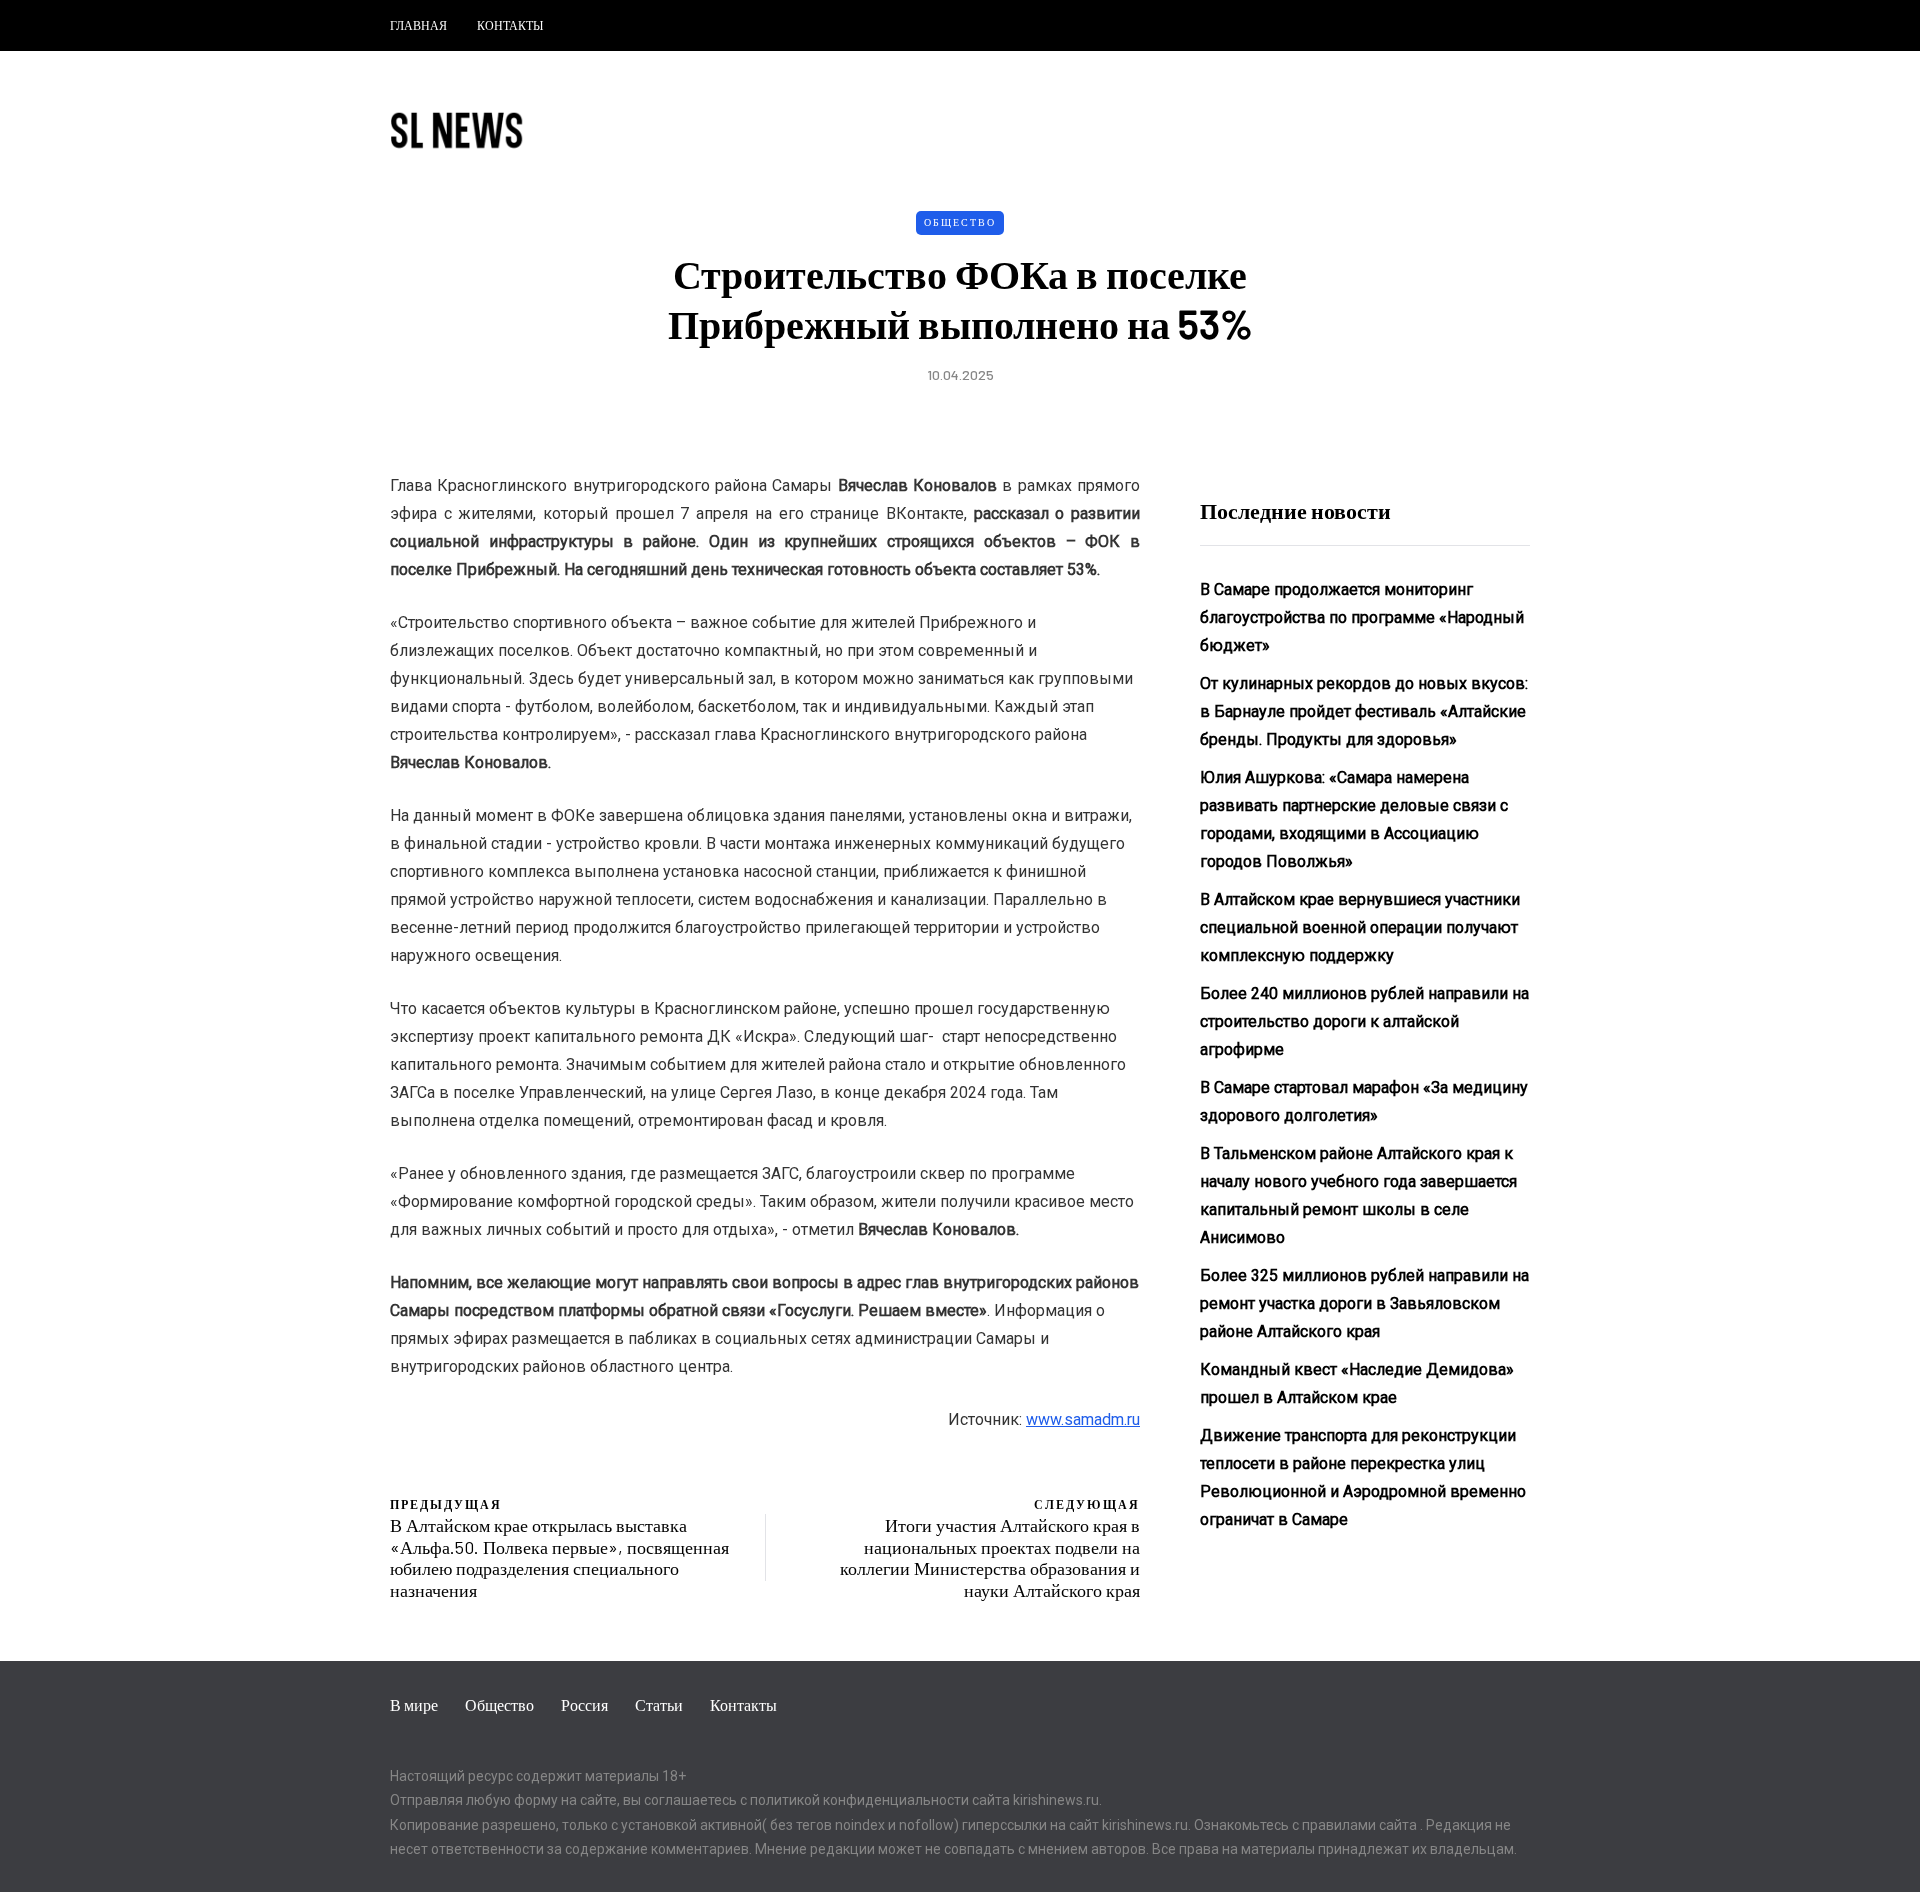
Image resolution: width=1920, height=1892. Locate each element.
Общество (960, 222)
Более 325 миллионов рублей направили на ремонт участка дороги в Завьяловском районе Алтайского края (1364, 1303)
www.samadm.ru (1083, 1419)
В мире (414, 1704)
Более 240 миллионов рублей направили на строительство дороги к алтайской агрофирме (1364, 1021)
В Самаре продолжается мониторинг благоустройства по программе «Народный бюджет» (1362, 617)
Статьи (659, 1704)
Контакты (510, 25)
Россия (584, 1704)
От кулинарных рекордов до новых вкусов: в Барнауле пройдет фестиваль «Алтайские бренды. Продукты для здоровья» (1364, 711)
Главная (418, 25)
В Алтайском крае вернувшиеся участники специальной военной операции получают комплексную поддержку (1360, 927)
